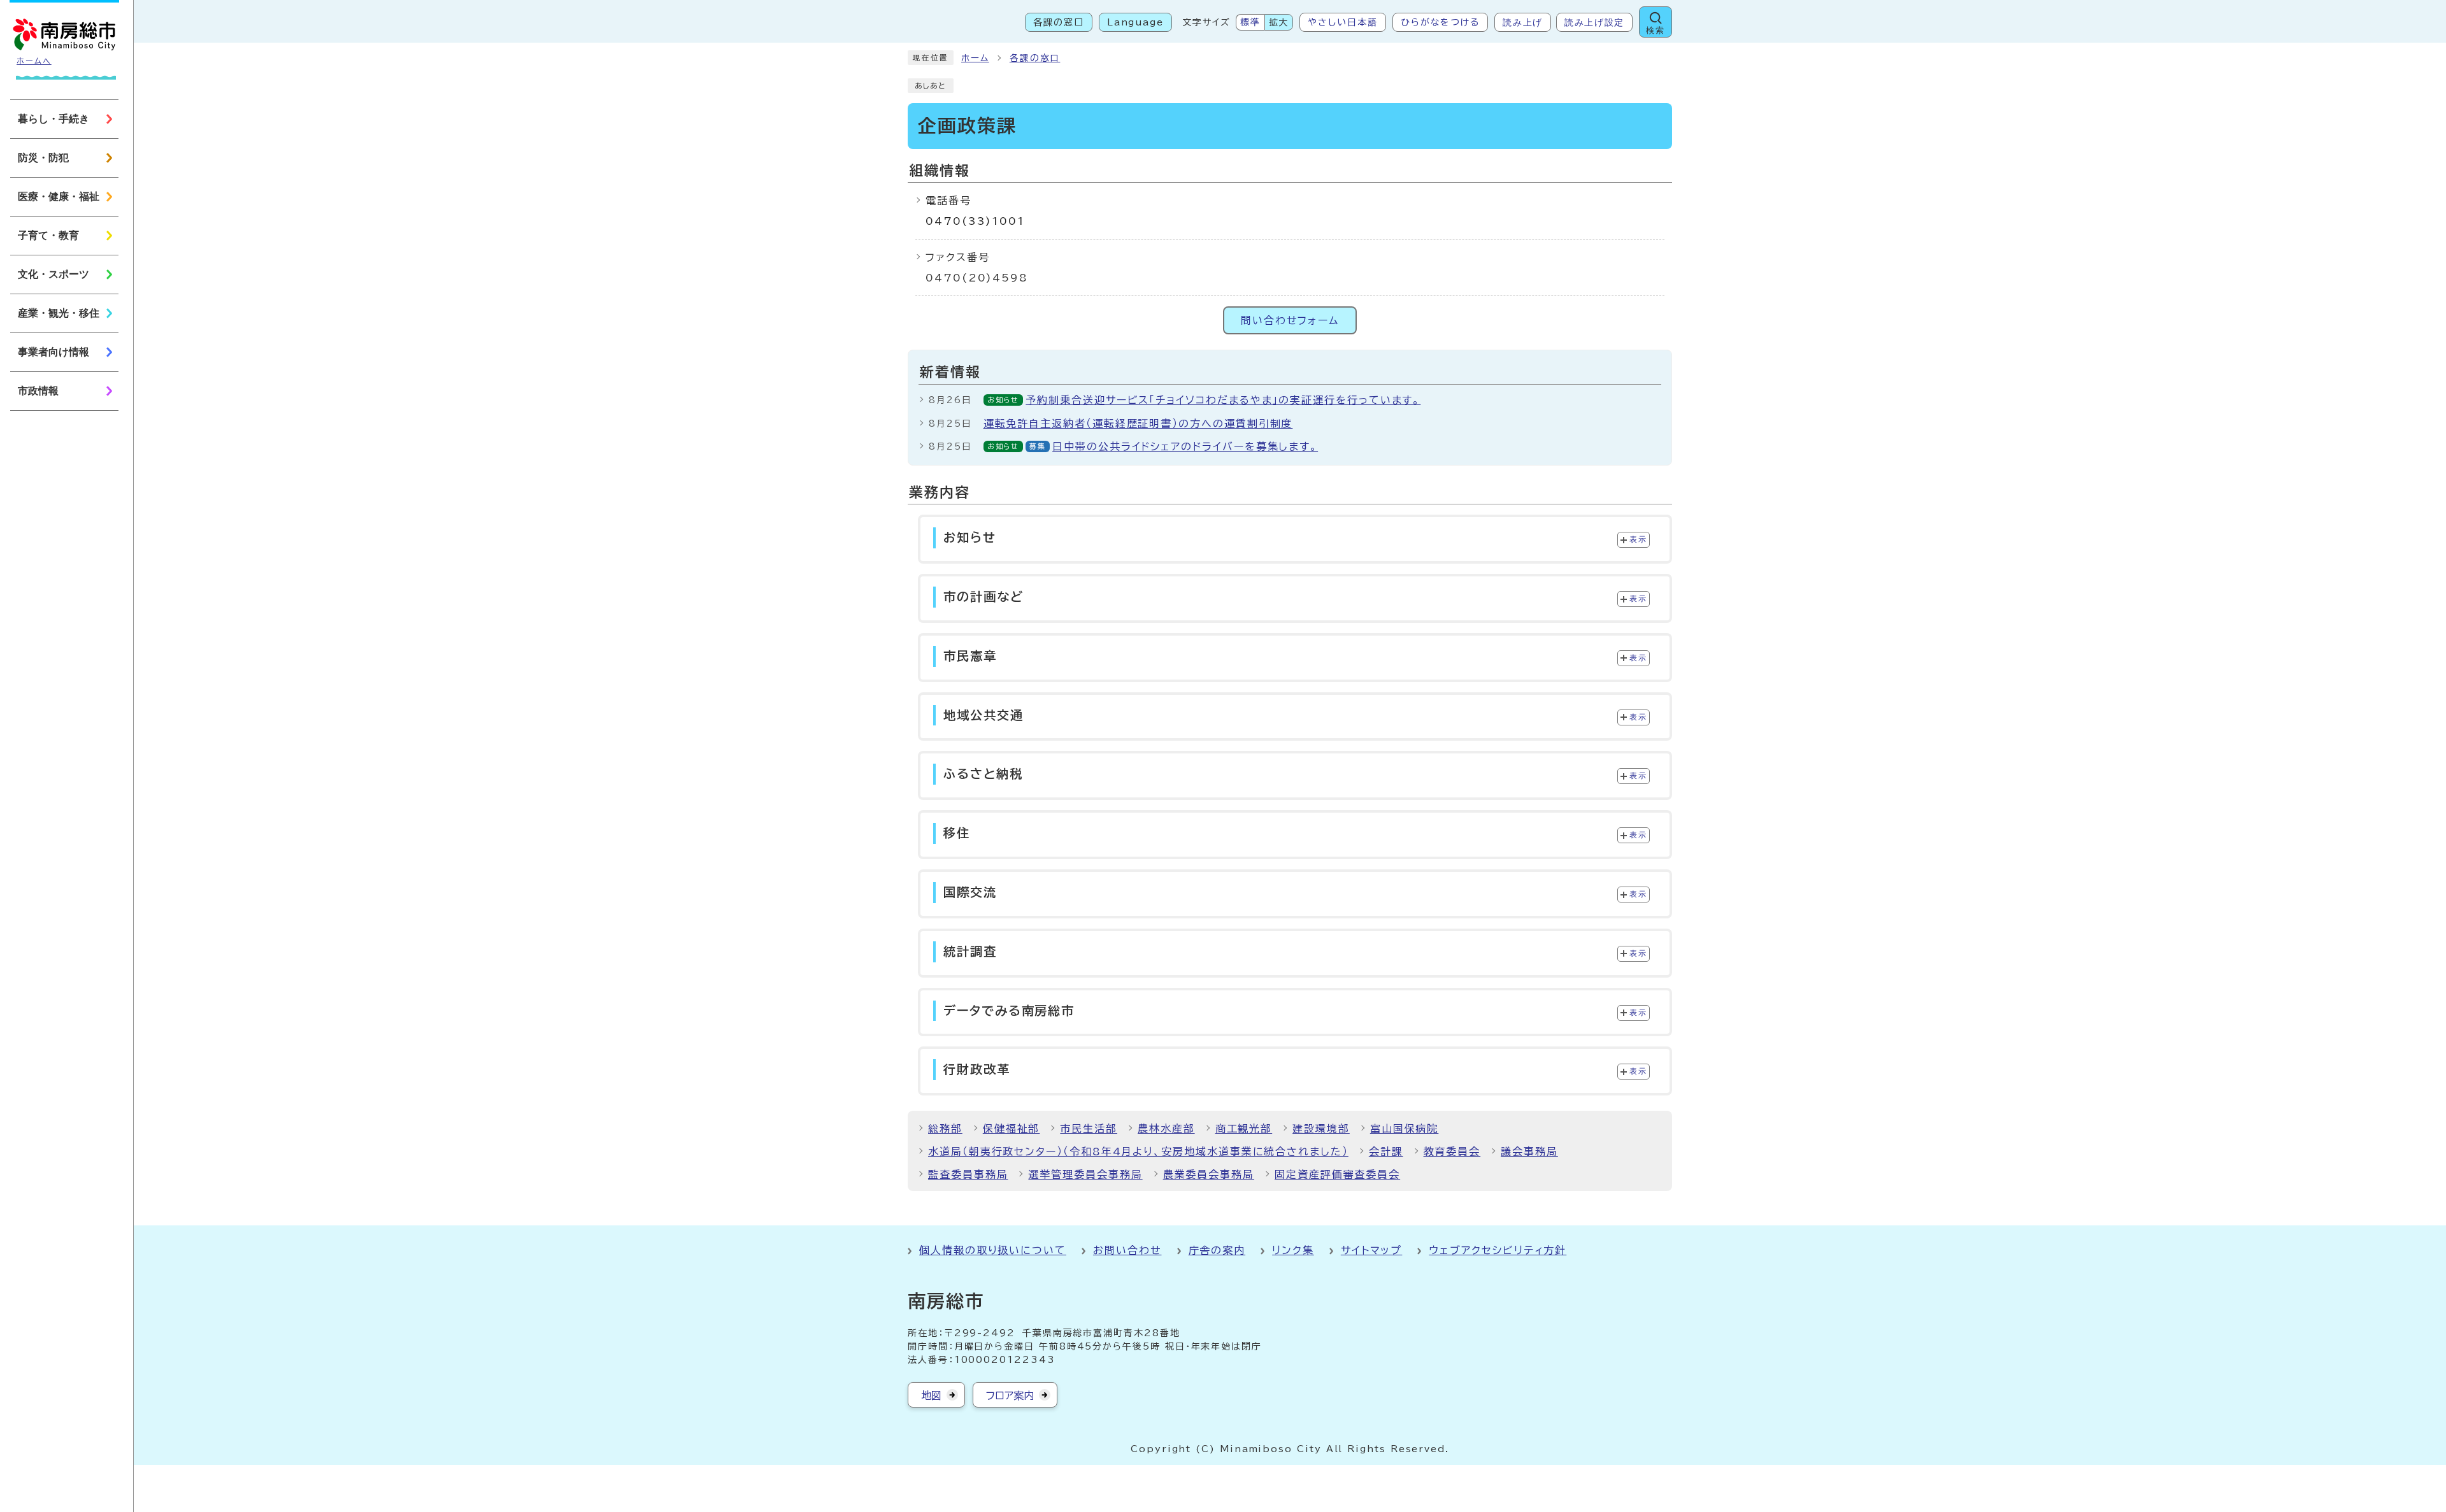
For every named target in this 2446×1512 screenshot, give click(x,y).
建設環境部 (1321, 1129)
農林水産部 (1166, 1129)
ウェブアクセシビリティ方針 (1498, 1250)
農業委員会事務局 (1209, 1174)
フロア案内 (1010, 1395)
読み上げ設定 (1594, 22)
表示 (1638, 539)
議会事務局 (1529, 1152)
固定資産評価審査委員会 (1337, 1174)
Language (1135, 22)
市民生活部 (1089, 1129)
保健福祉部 (1012, 1129)
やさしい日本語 (1342, 22)
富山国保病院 (1405, 1129)
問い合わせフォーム (1290, 320)
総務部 (945, 1129)
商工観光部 (1244, 1129)
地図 (931, 1395)
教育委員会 (1452, 1152)
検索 (1655, 30)
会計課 (1386, 1152)
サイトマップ (1372, 1250)
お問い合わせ (1127, 1250)
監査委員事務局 (968, 1174)
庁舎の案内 (1217, 1250)
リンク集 (1293, 1250)
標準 (1250, 22)
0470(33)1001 (975, 221)
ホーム (975, 58)
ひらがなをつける (1440, 22)
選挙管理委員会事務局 (1085, 1174)
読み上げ (1523, 22)
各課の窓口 (1059, 22)
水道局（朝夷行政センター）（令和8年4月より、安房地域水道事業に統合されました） (1138, 1152)
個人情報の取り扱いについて (993, 1250)
